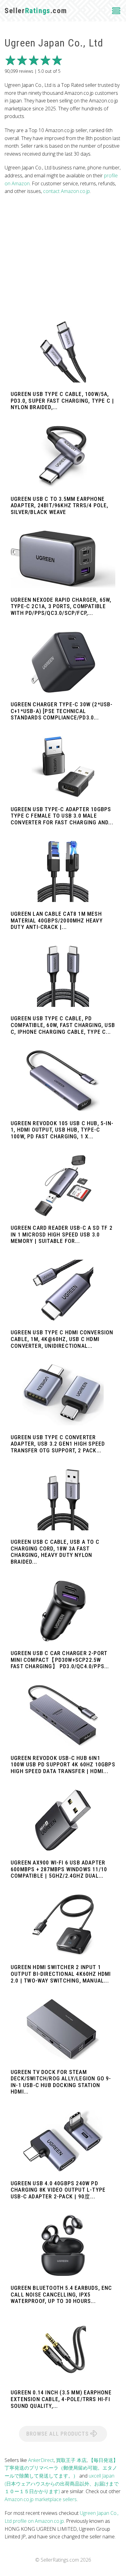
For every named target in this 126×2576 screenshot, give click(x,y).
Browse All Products (58, 2434)
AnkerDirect (41, 2460)
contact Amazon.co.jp (67, 191)
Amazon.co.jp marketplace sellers (41, 2499)
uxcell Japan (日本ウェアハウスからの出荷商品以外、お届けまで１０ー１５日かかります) (62, 2484)
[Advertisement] (63, 258)
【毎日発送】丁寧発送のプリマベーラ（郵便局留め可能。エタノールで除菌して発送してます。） (61, 2468)
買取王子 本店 (71, 2460)
